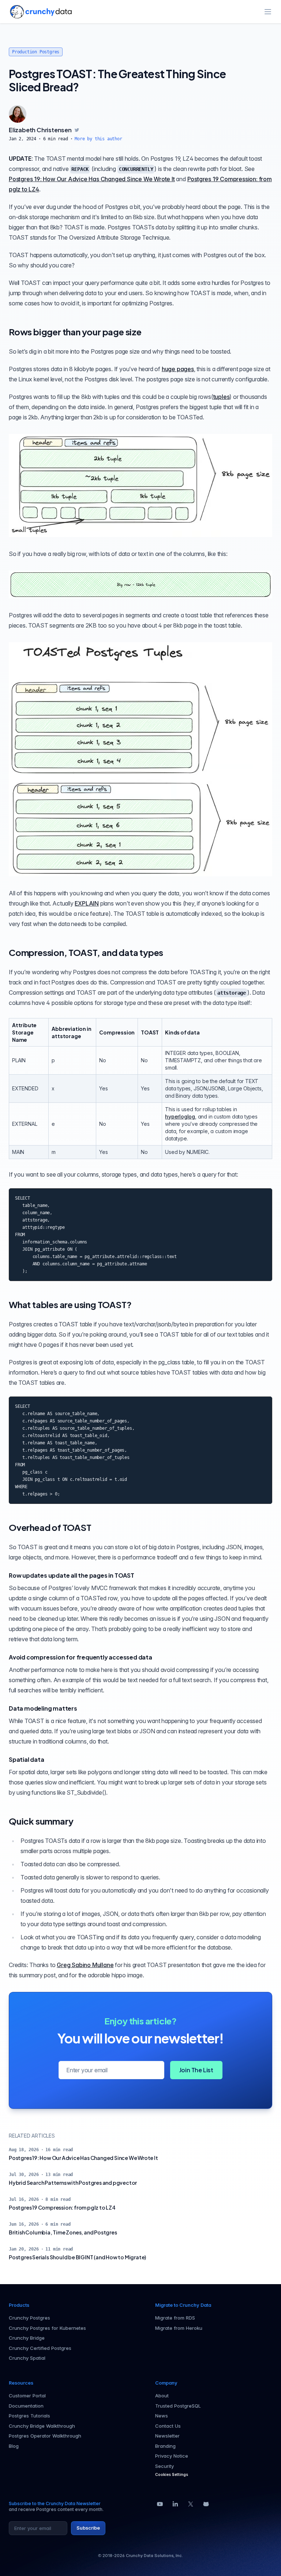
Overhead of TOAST (50, 1527)
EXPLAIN (87, 903)
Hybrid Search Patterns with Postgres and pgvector (73, 2183)
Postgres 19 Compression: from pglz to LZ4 (62, 2207)
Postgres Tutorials (29, 2416)
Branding (165, 2446)
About (162, 2396)
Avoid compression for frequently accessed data (80, 1657)
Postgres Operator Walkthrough (45, 2436)
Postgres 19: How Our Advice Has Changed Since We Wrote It (92, 179)
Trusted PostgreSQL (178, 2406)
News (162, 2416)
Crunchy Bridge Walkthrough (42, 2426)
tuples (222, 397)
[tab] (18, 114)
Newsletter (167, 2436)
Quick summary (41, 1821)
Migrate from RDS (175, 2318)
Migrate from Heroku (179, 2328)
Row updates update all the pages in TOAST (72, 1575)
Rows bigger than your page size (75, 332)
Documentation (26, 2406)
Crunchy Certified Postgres (40, 2348)
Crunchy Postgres (29, 2318)
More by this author (98, 139)
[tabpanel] (140, 134)
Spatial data (27, 1759)
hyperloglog (180, 1116)
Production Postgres (36, 52)
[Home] (41, 12)
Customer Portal (27, 2396)
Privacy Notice (172, 2456)
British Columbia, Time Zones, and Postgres (63, 2232)
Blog (14, 2446)
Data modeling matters (43, 1708)
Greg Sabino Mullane (85, 1965)
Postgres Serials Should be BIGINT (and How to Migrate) (77, 2257)
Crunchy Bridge (27, 2338)
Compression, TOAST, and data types (86, 952)
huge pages (178, 369)
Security (164, 2466)
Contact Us (168, 2426)
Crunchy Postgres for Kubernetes (47, 2328)
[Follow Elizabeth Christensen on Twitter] (77, 130)
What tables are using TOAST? (70, 1304)
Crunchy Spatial (27, 2358)
